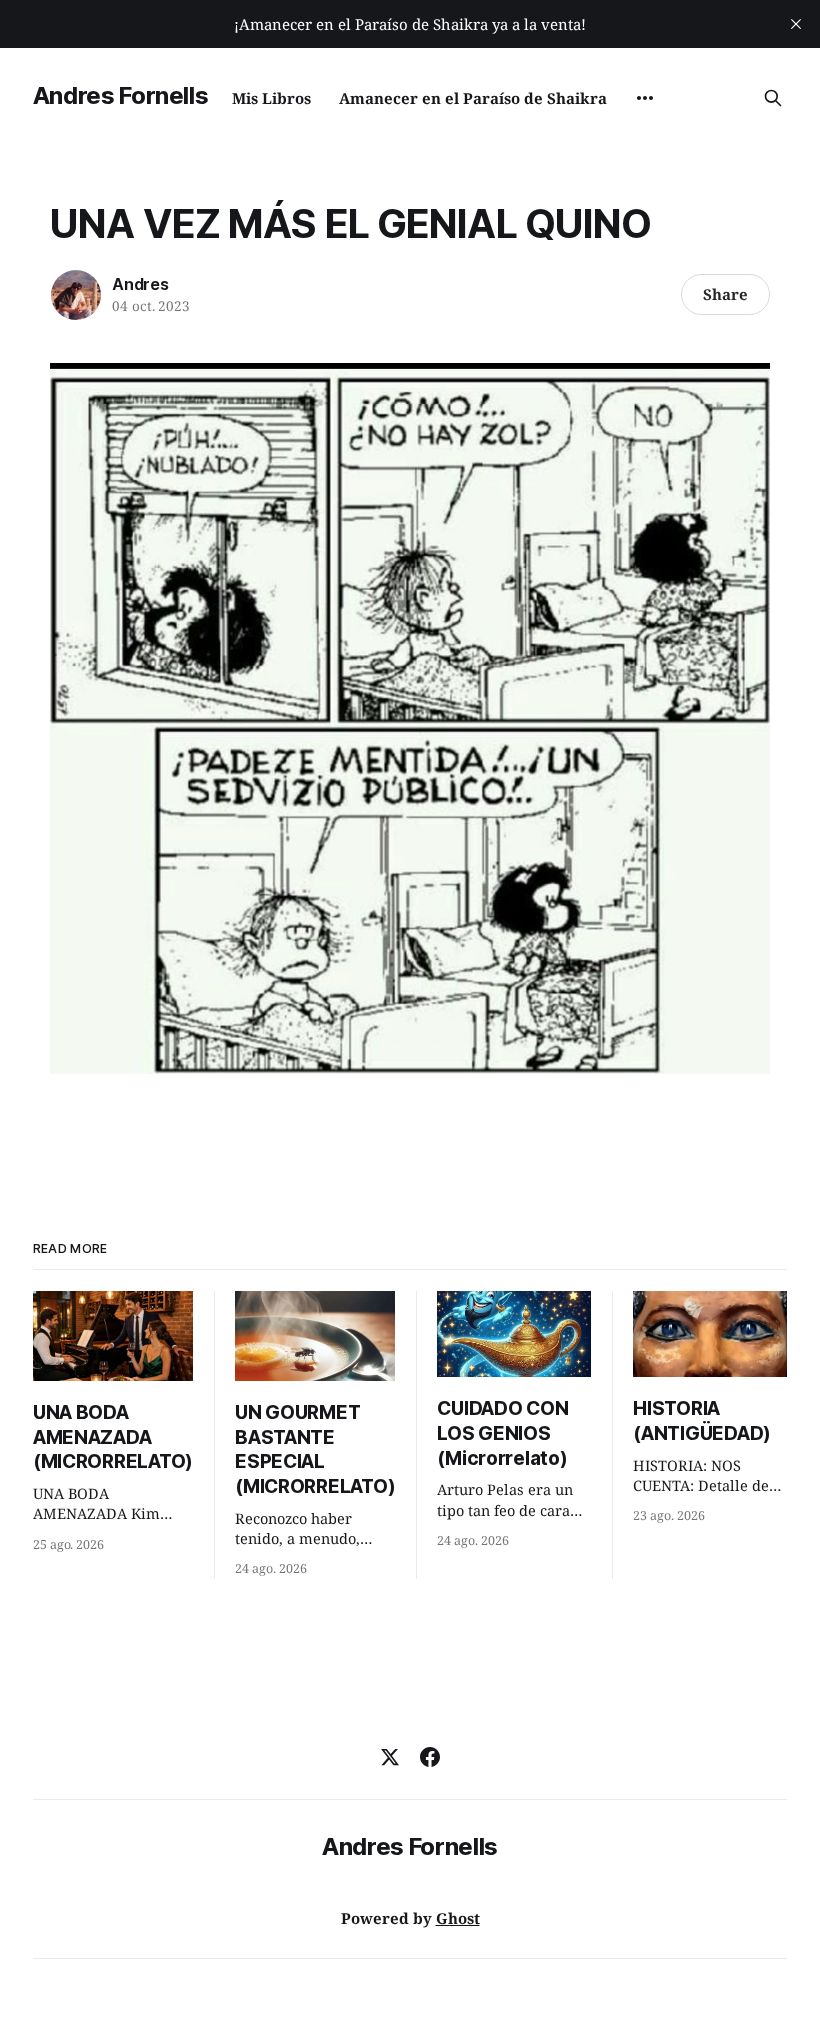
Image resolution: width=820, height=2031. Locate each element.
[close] (796, 24)
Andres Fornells (121, 95)
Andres (140, 284)
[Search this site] (773, 98)
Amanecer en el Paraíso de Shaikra (473, 98)
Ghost (458, 1918)
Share (725, 294)
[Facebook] (430, 1757)
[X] (390, 1757)
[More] (645, 98)
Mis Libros (271, 98)
